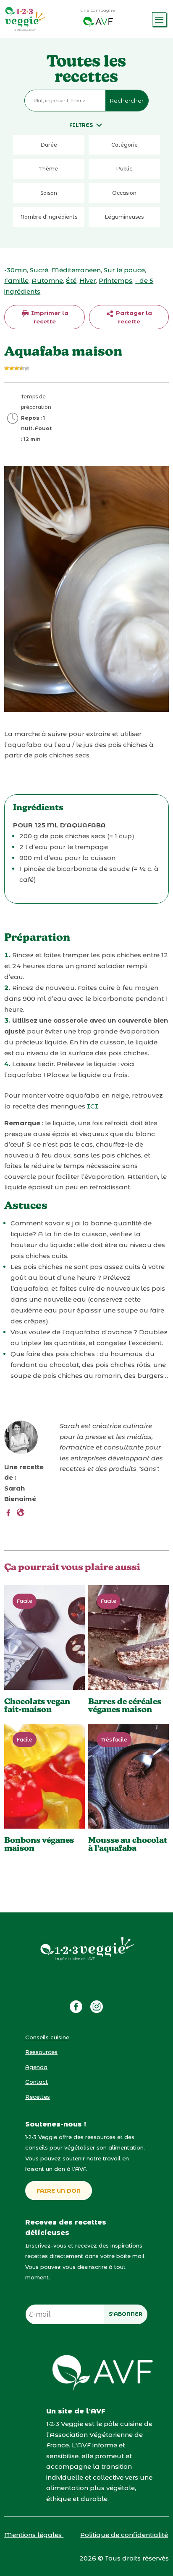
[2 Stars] (12, 368)
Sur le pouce (124, 270)
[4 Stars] (22, 368)
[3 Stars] (17, 368)
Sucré (39, 270)
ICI (93, 1106)
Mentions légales (34, 2535)
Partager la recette (133, 317)
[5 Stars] (27, 368)
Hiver (88, 280)
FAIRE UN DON (59, 2191)
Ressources (41, 2052)
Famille (16, 280)
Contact (37, 2082)
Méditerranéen (76, 270)
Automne (47, 280)
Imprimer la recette (49, 317)
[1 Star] (7, 368)
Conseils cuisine (47, 2037)
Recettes (38, 2097)
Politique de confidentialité (124, 2535)
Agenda (36, 2067)
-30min (16, 270)
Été (71, 280)
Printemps (115, 280)
